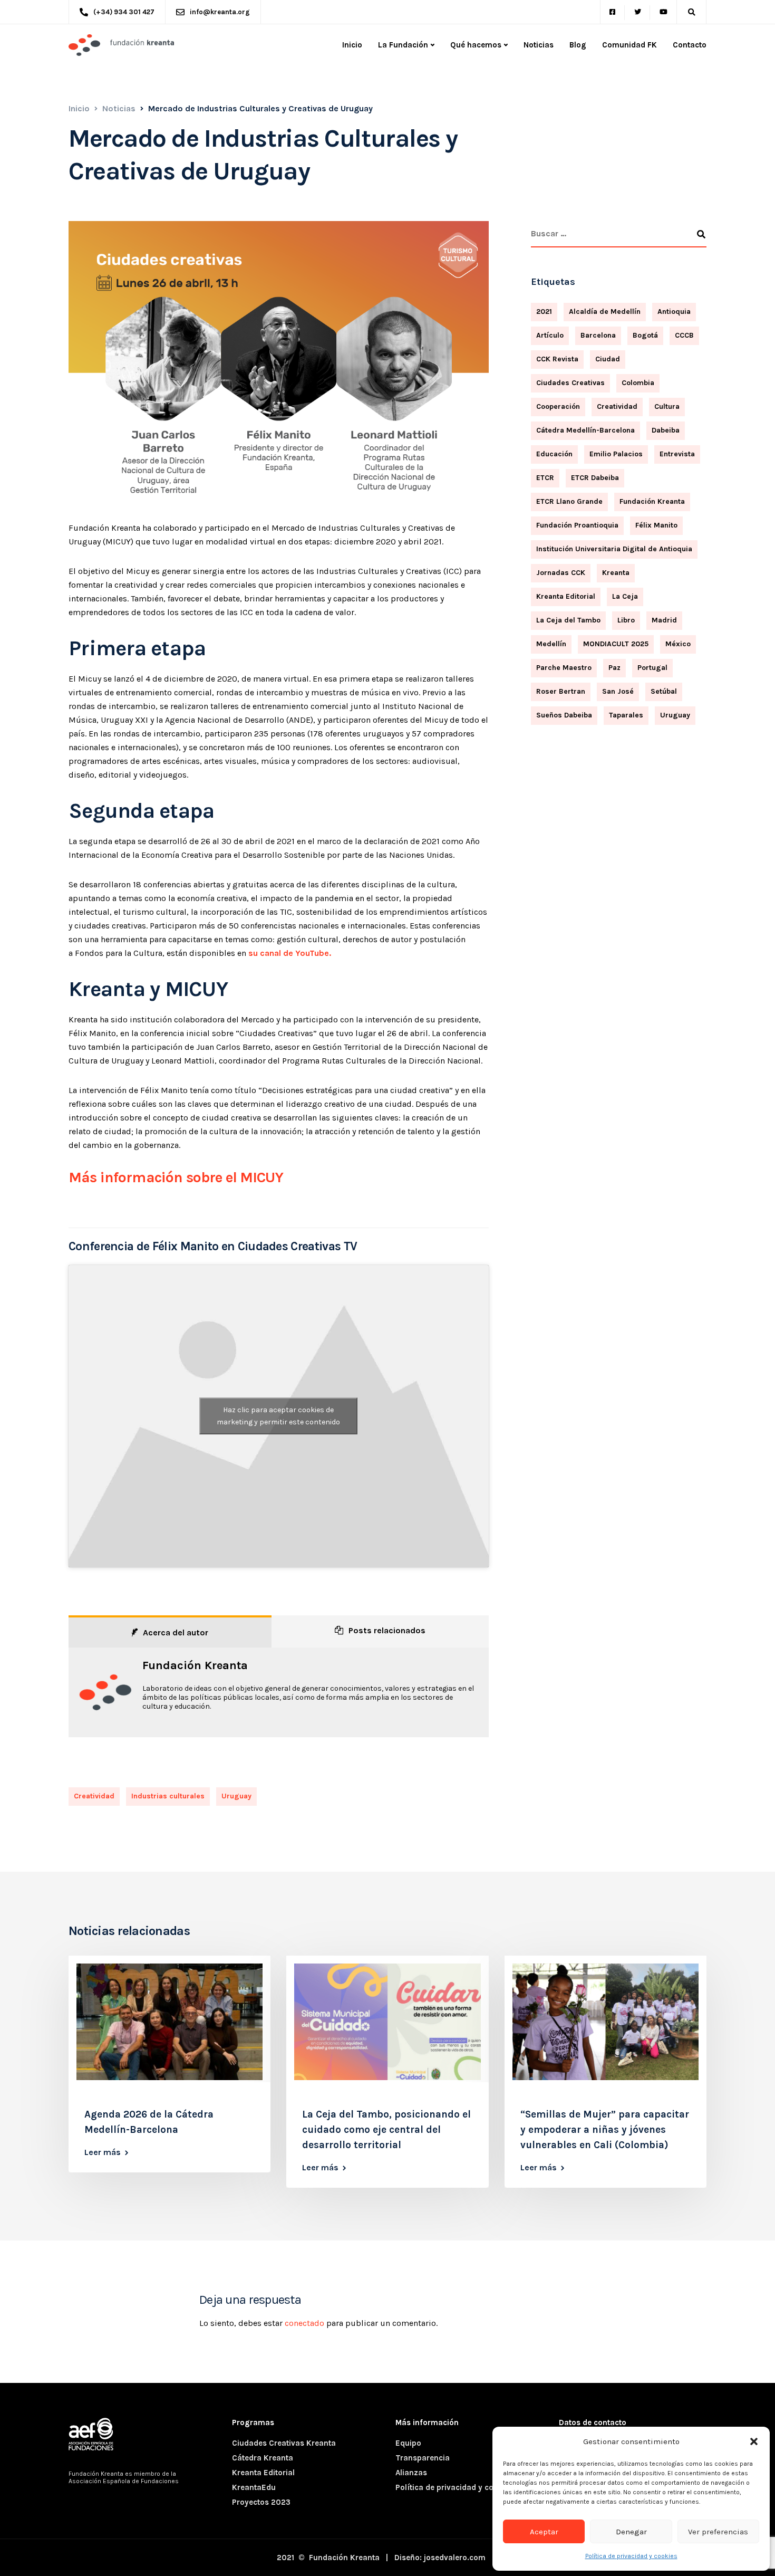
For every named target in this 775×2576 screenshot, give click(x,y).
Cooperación (558, 406)
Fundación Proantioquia (577, 525)
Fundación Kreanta (195, 1665)
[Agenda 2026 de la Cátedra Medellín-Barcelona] (169, 2021)
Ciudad (608, 359)
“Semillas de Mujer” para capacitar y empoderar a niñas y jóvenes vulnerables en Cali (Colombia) (605, 2130)
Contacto (690, 45)
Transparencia (423, 2458)
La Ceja (625, 596)
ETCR (545, 478)
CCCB (684, 335)
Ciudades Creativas (570, 383)
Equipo (408, 2443)
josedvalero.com (455, 2558)
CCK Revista (557, 359)
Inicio (352, 45)
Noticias (539, 45)
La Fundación (403, 45)
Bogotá (645, 335)
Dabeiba (666, 430)
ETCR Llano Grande (569, 501)
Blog (578, 45)
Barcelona (598, 335)
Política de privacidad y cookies (631, 2556)
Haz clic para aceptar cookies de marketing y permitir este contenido (278, 1416)
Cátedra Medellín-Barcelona (585, 430)
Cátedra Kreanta (263, 2458)
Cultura (667, 406)
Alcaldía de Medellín (605, 312)
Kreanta (616, 573)
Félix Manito (656, 525)
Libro (626, 620)
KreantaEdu (254, 2487)
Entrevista (677, 454)
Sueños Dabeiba (564, 715)
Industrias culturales (168, 1796)
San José (618, 691)
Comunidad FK (629, 45)
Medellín (551, 644)
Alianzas (411, 2473)
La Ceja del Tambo (568, 620)
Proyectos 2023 (261, 2502)
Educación (554, 454)
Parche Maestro (564, 668)
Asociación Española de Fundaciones (124, 2481)
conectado (304, 2323)
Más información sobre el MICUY (176, 1177)
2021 (544, 312)
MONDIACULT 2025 (616, 644)
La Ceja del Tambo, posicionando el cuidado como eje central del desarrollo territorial (386, 2130)
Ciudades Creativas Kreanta (284, 2443)
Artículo (550, 335)
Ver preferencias (718, 2532)
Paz (614, 668)
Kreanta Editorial (566, 596)
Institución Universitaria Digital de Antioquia (614, 549)
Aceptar (544, 2532)
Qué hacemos (476, 45)
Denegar (631, 2532)
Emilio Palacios (616, 454)
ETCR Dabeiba (595, 478)
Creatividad (94, 1796)
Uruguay (236, 1796)
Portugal (652, 668)
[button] (754, 2441)
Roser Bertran (561, 691)
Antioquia (674, 312)
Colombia (638, 383)
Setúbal (664, 691)
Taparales (626, 715)
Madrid (664, 620)
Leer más (103, 2152)
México (678, 644)
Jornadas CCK (561, 573)
